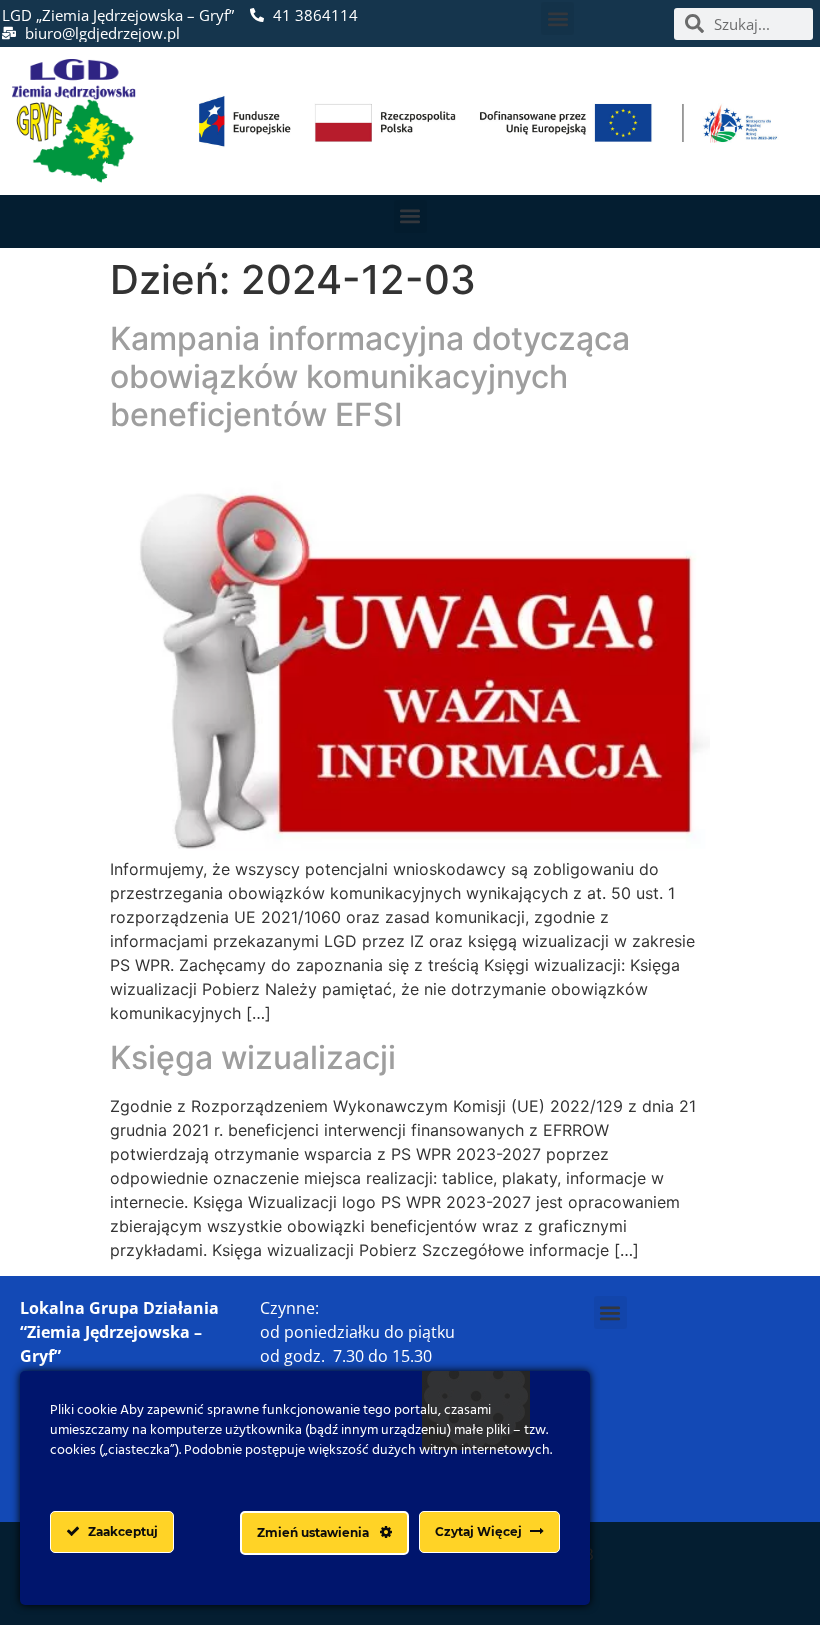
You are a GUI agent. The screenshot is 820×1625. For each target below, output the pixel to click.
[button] (557, 18)
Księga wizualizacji (253, 1057)
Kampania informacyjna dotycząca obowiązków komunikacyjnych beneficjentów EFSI (370, 377)
